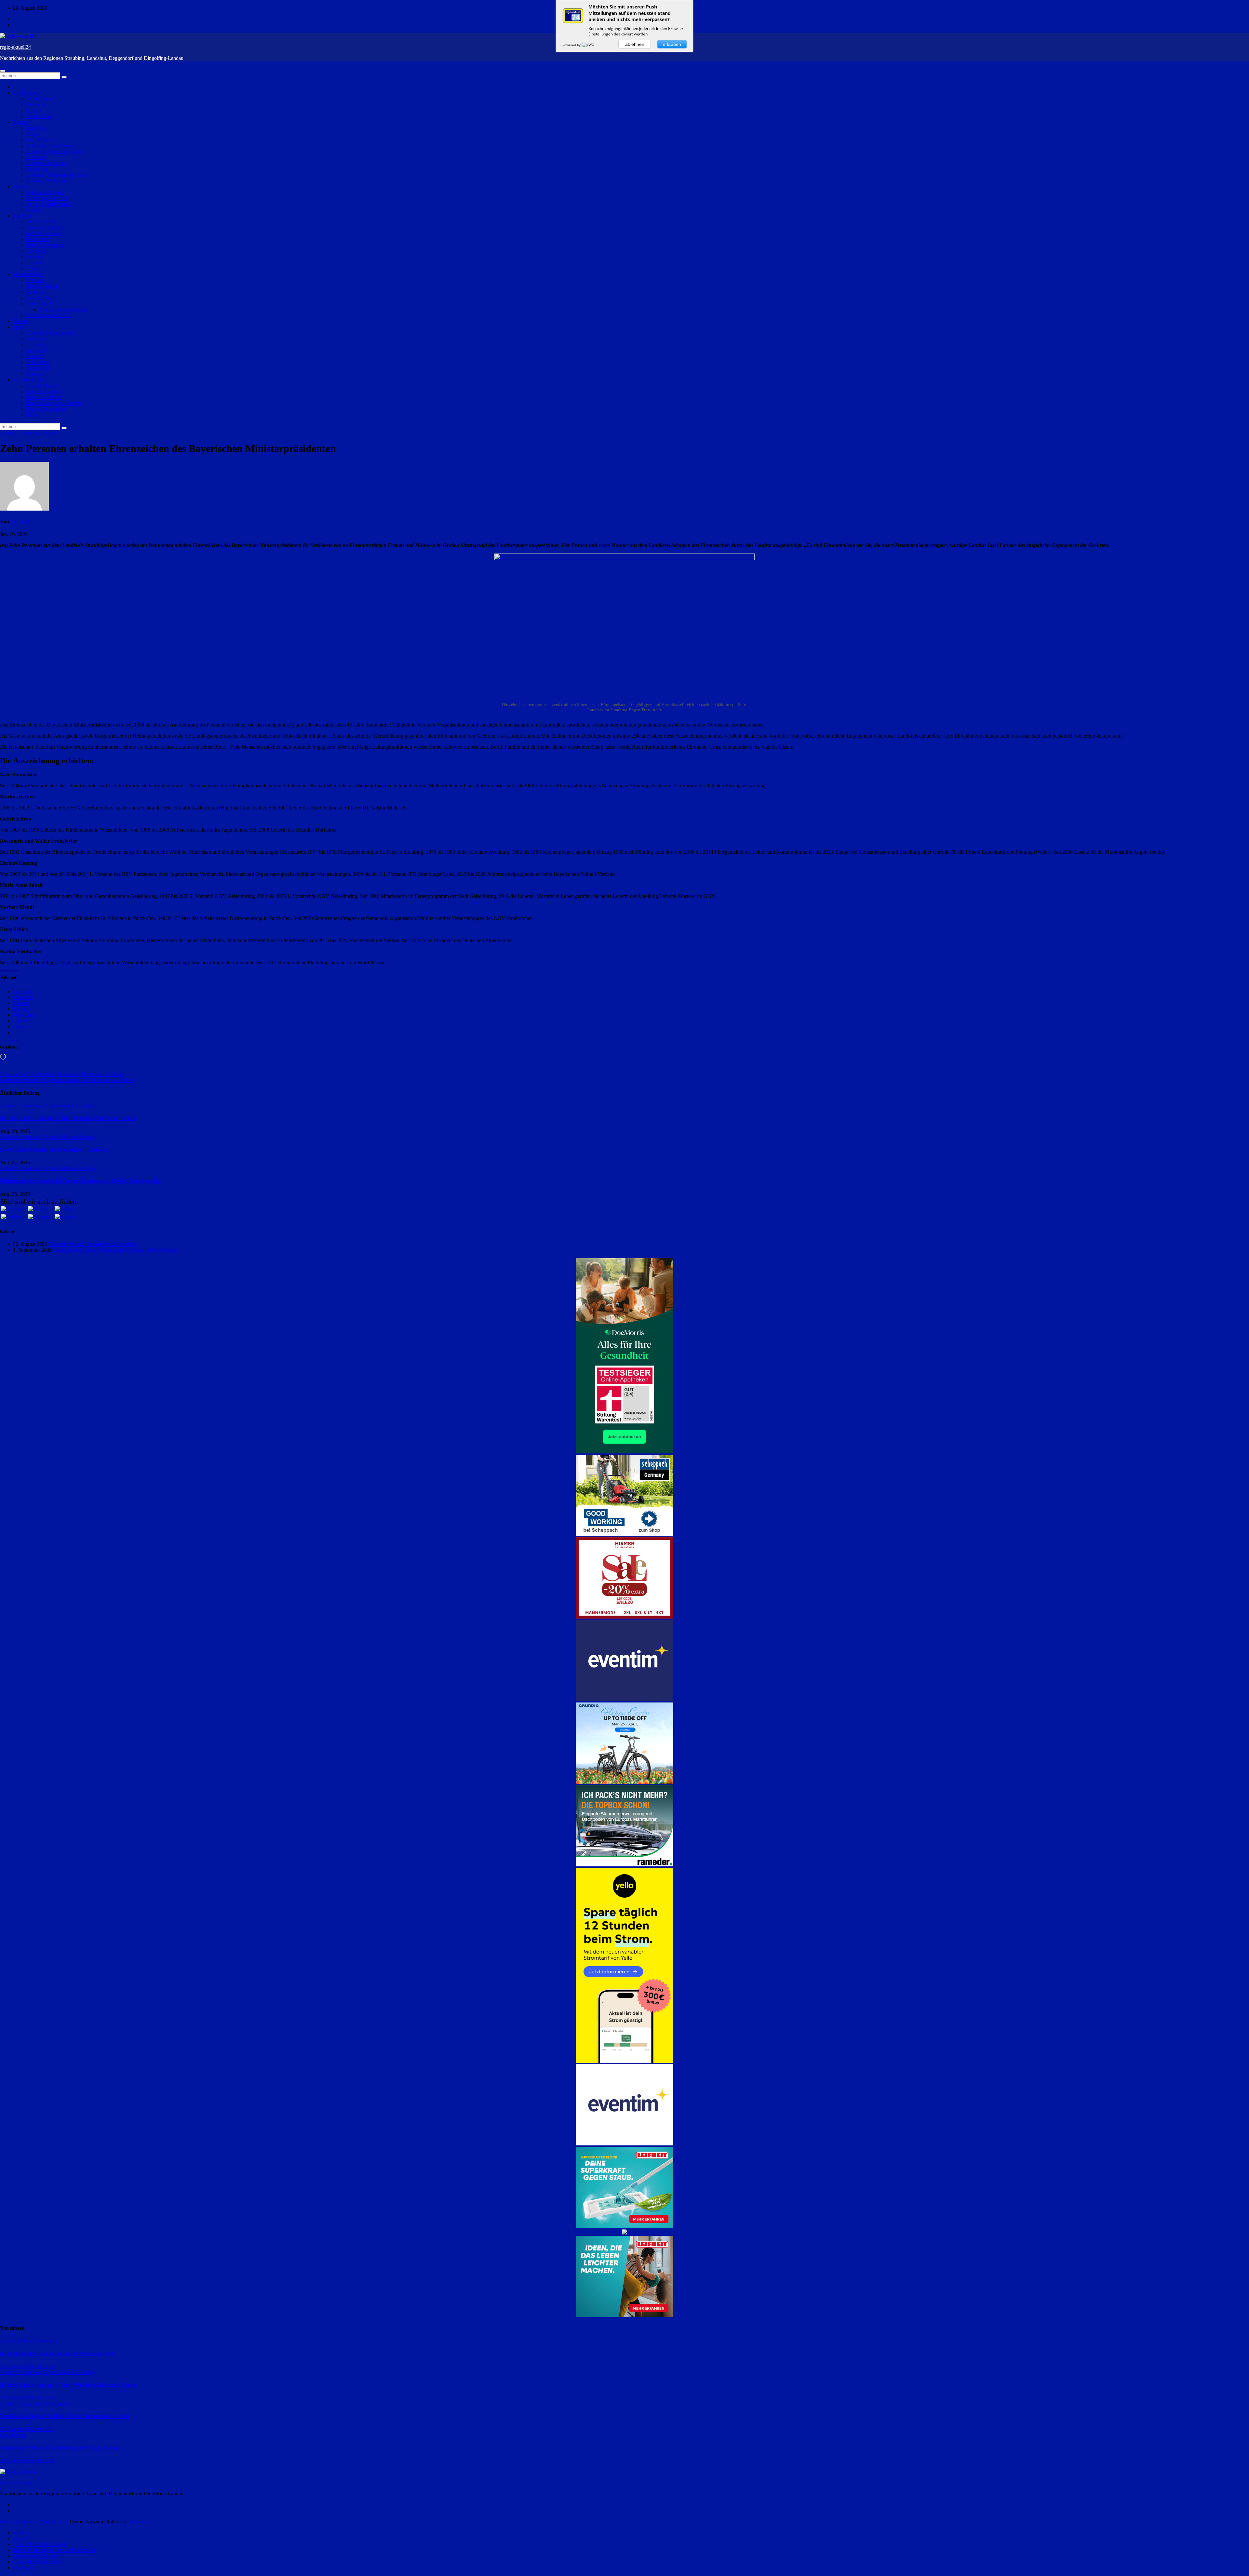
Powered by (572, 45)
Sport (19, 327)
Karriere (34, 257)
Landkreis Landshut (47, 163)
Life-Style (36, 251)
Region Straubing (44, 391)
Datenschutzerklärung (35, 2556)
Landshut (36, 157)
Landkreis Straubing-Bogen (54, 151)
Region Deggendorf (47, 409)
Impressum (24, 2568)
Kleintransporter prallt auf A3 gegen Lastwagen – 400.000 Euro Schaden (80, 1181)
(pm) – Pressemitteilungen (40, 2544)
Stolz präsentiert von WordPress (33, 2522)
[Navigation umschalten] (3, 71)
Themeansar (139, 2522)
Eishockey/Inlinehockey (51, 333)
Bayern (34, 110)
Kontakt (21, 2533)
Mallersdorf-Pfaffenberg (51, 146)
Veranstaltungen (29, 380)
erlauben (672, 44)
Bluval (33, 415)
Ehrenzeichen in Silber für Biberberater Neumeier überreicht (62, 1074)
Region (20, 122)
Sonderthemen (28, 274)
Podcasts (35, 280)
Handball (35, 350)
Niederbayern (40, 99)
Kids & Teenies (42, 286)
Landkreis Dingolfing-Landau (57, 175)
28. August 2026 (18, 2398)
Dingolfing (37, 169)
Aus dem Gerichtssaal (48, 204)
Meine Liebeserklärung (63, 309)
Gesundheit (38, 239)
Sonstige (35, 374)
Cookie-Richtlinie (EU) (37, 2562)
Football (34, 356)
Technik (34, 263)
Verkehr (34, 210)
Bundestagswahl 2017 (49, 315)
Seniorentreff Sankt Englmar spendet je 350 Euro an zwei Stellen (67, 1080)
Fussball (34, 345)
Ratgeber (22, 216)
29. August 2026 (18, 2366)
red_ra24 (19, 521)
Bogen (33, 134)
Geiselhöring (39, 140)
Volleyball (36, 339)
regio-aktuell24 (15, 47)
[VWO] (588, 45)
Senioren (35, 292)
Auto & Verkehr (43, 222)
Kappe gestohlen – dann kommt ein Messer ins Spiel (57, 2353)
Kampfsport (38, 368)
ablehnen (635, 44)
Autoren (21, 2538)
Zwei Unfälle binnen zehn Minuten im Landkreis (54, 1150)
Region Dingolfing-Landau (54, 403)
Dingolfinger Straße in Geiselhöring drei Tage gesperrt (60, 2448)
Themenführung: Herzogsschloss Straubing (93, 1244)
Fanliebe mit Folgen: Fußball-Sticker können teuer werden (65, 2416)
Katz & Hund (40, 298)
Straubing (36, 128)
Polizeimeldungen (44, 192)
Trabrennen (38, 362)
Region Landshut (44, 397)
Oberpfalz (36, 105)
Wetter (33, 268)
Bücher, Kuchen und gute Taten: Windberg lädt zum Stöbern (68, 1118)
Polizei (20, 187)
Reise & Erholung (45, 245)
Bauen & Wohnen (45, 227)
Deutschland (39, 116)
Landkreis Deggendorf (49, 181)
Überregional (27, 93)
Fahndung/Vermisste (47, 198)
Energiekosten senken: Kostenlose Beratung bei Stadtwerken (115, 1250)
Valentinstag (39, 304)
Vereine (21, 321)
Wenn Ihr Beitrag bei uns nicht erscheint (54, 2550)
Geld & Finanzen (44, 233)
